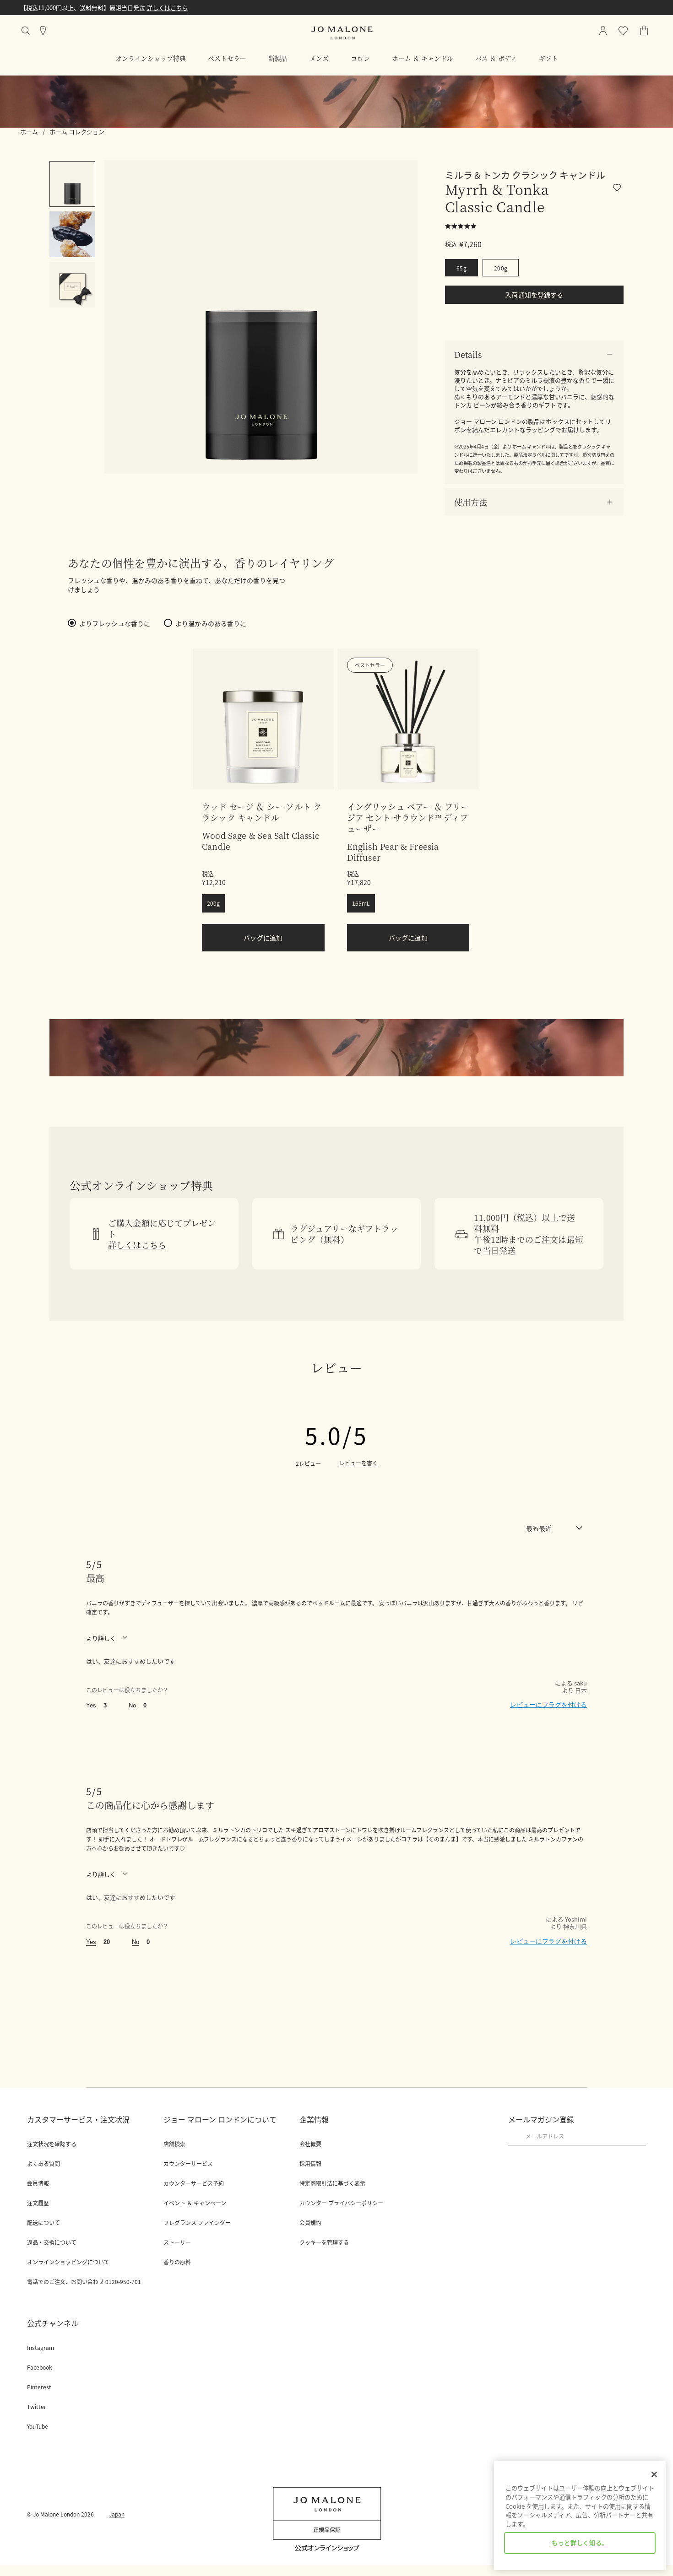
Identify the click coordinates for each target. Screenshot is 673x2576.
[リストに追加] (618, 189)
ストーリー (177, 2242)
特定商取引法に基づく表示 (332, 2183)
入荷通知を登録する (534, 295)
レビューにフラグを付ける (548, 1705)
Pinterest (39, 2387)
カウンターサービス (188, 2164)
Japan (117, 2514)
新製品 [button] (278, 58)
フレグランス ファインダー (197, 2223)
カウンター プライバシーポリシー (341, 2203)
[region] (580, 2515)
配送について (43, 2223)
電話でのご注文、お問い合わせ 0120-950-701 (84, 2282)
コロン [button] (360, 58)
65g (461, 268)
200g (501, 268)
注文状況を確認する (52, 2144)
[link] (263, 719)
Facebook (40, 2367)
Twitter (37, 2407)
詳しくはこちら (96, 8)
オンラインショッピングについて (68, 2262)
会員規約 (310, 2223)
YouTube (38, 2426)
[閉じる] (654, 2474)
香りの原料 (177, 2262)
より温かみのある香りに (211, 623)
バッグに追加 (263, 938)
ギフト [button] (548, 58)
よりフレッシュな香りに (115, 623)
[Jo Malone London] (342, 33)
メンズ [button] (319, 58)
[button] (534, 354)
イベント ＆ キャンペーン (195, 2203)
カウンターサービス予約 (194, 2183)
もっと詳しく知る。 (580, 2543)
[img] (644, 31)
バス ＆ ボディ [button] (496, 58)
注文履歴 (38, 2203)
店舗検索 (174, 2144)
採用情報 (310, 2164)
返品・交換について (52, 2242)
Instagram (41, 2348)
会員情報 (38, 2183)
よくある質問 (43, 2164)
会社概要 (310, 2144)
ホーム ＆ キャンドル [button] (423, 58)
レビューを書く (358, 1463)
